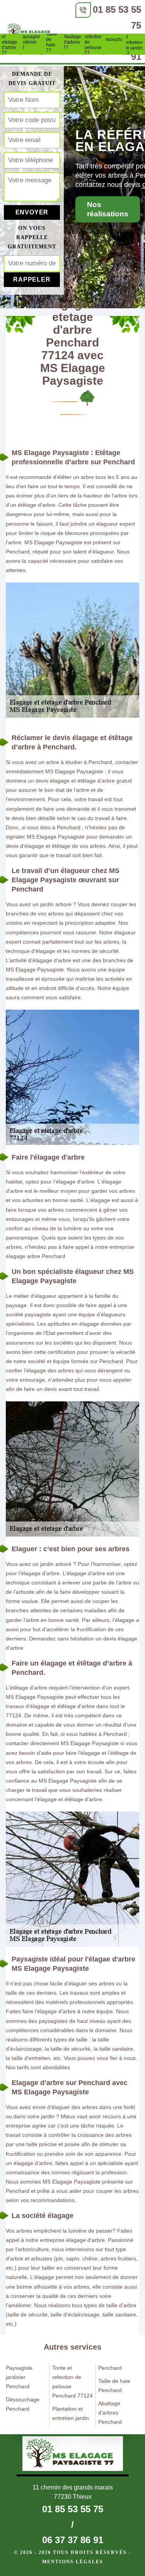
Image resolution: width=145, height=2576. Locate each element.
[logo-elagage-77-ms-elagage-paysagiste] (30, 32)
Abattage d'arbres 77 (73, 42)
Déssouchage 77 (114, 42)
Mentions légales (73, 2562)
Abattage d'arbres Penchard (110, 2413)
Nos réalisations (108, 209)
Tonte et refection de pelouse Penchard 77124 (72, 2382)
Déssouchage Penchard (23, 2404)
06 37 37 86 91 (73, 2540)
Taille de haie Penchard (114, 2386)
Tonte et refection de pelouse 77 (93, 42)
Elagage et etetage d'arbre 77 (10, 42)
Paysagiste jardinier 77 (31, 42)
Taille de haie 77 (52, 42)
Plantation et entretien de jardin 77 (135, 42)
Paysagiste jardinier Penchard (19, 2377)
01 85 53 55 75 (73, 2509)
